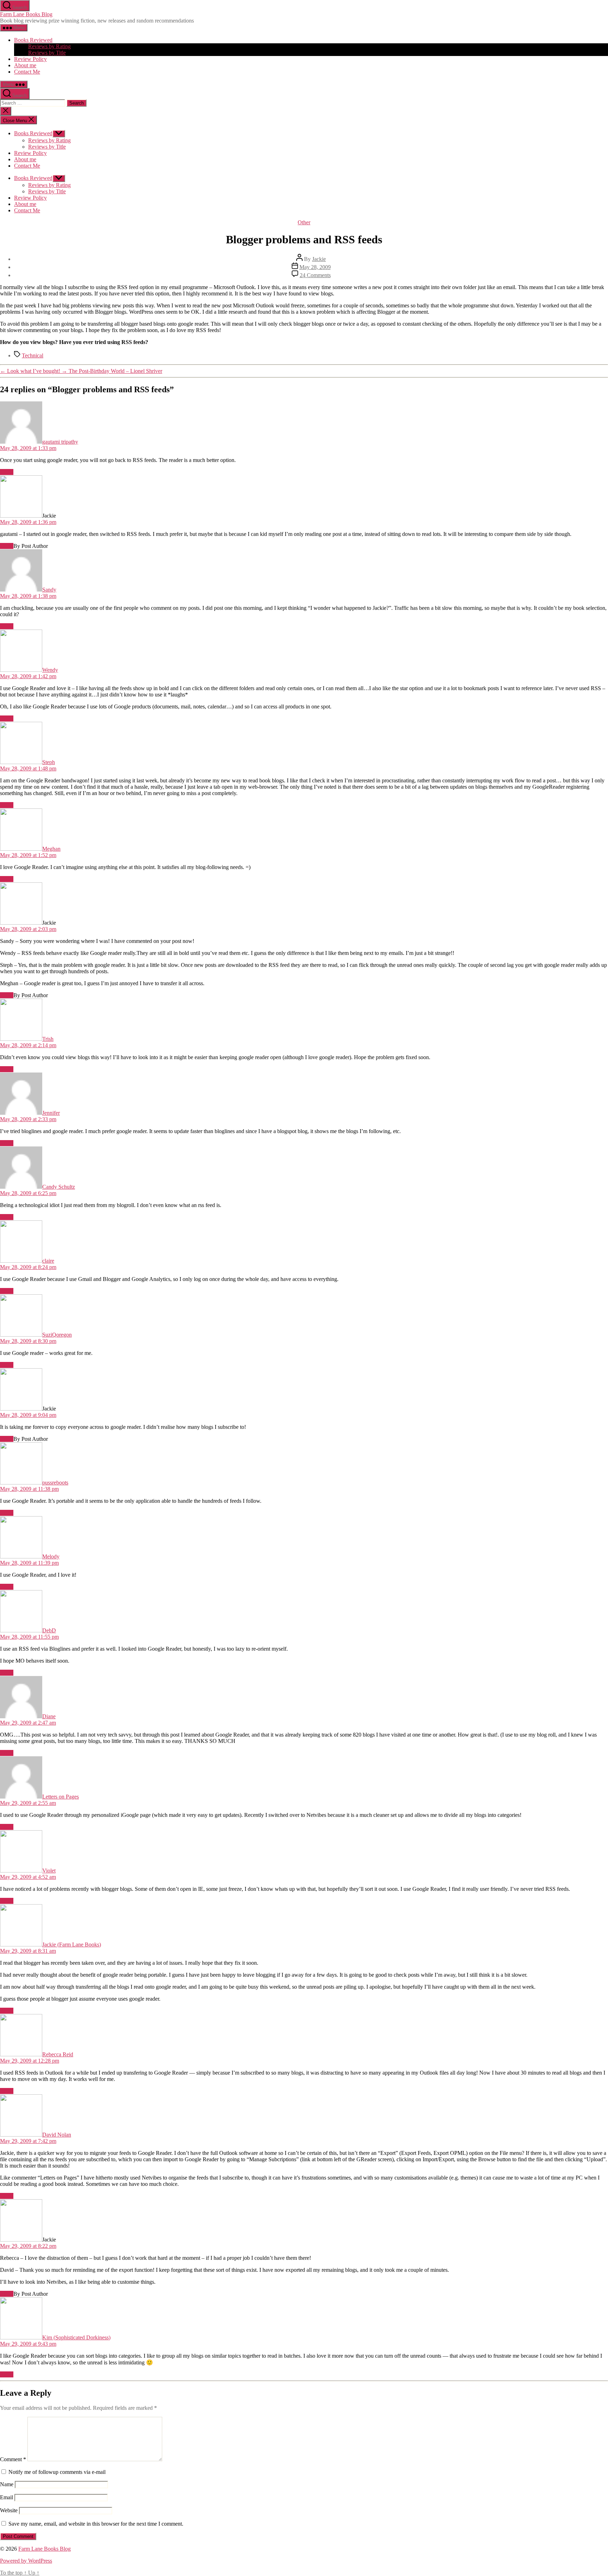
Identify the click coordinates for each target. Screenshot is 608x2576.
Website (9, 2510)
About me (25, 65)
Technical (33, 355)
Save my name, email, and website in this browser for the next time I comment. (96, 2524)
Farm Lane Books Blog (26, 14)
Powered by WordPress (26, 2561)
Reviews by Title (47, 53)
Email (7, 2497)
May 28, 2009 (315, 267)
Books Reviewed (33, 40)
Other (304, 222)
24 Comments (315, 275)
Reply (7, 472)
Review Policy (30, 59)
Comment (13, 2459)
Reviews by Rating (49, 46)
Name (7, 2484)
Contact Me (27, 72)
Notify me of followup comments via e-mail (57, 2472)
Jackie (319, 259)
